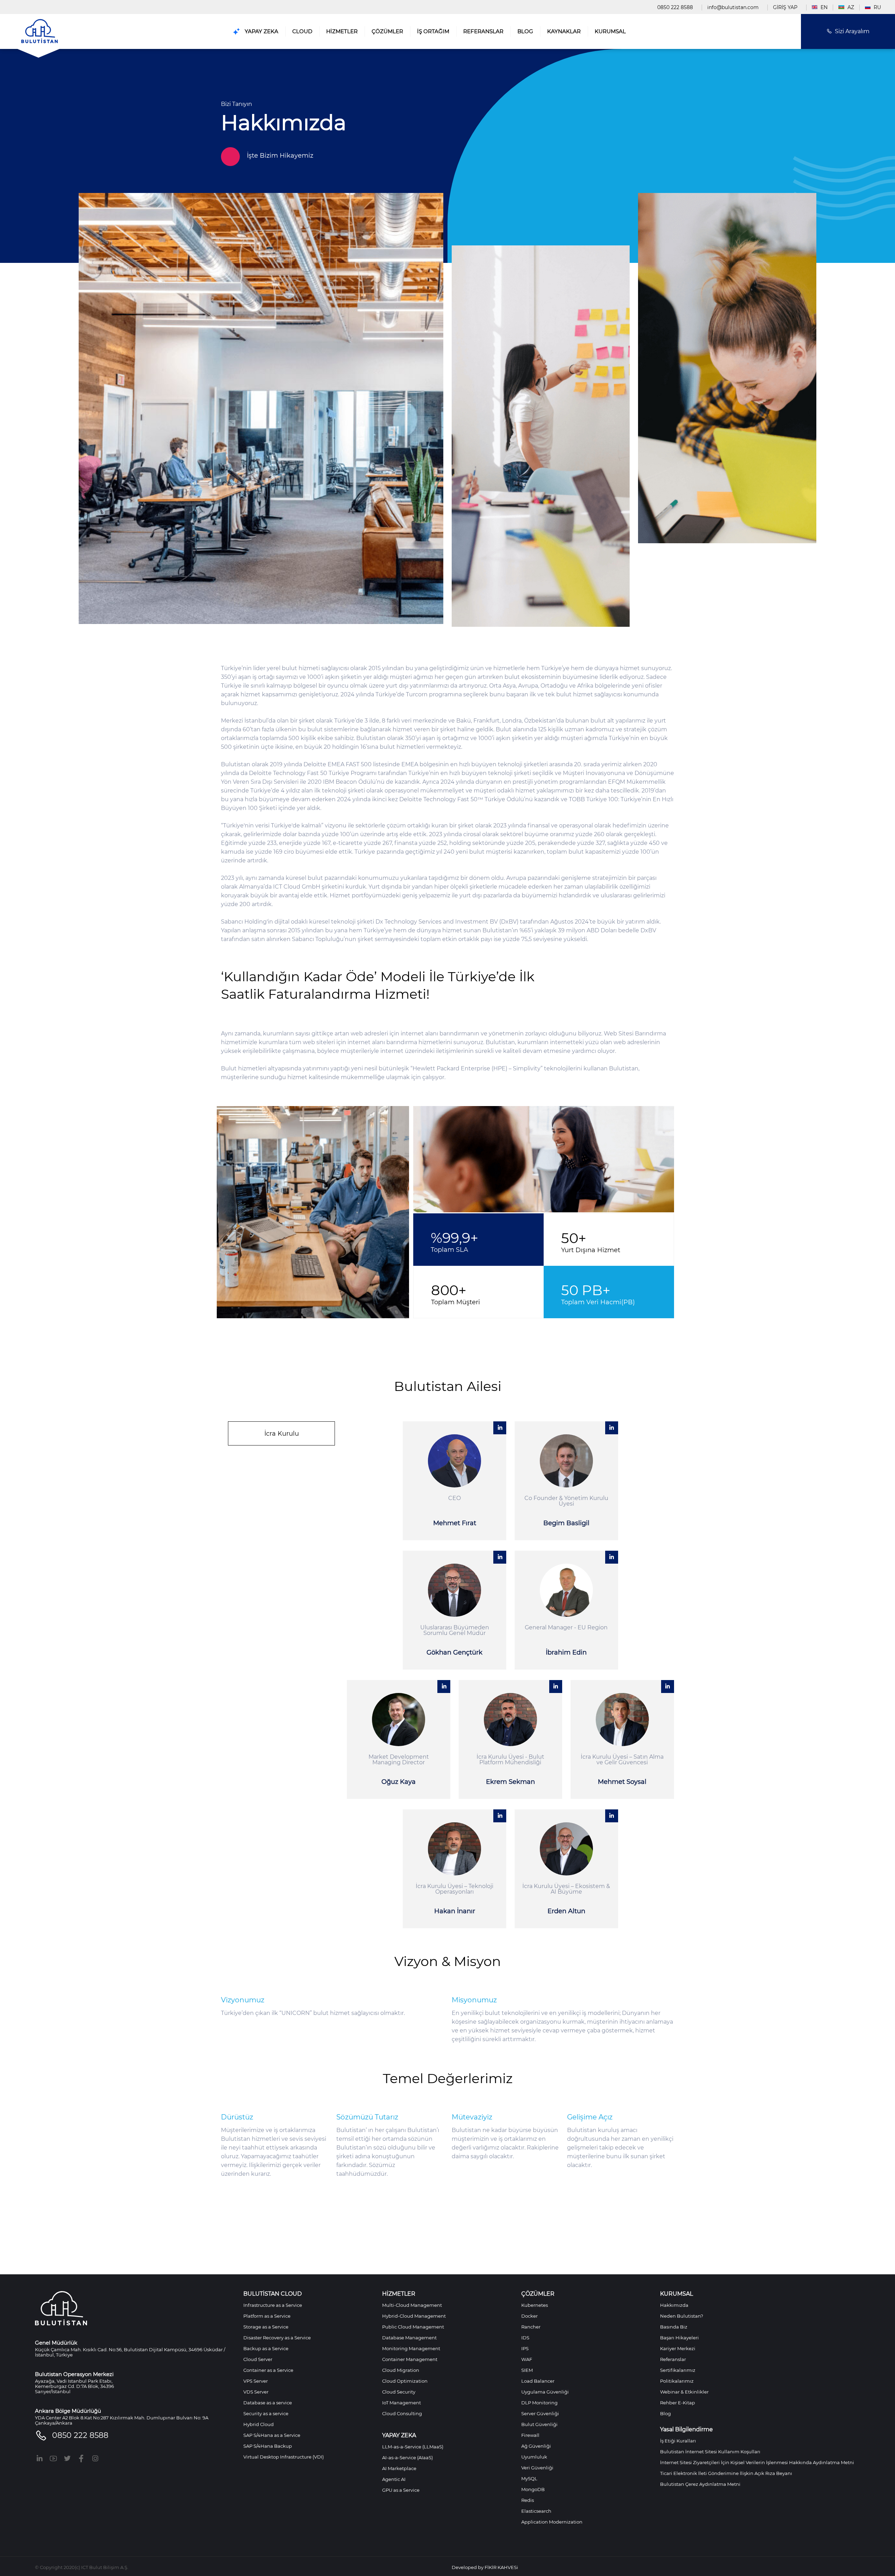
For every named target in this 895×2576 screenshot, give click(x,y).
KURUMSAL (610, 31)
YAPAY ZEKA (261, 31)
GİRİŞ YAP (785, 7)
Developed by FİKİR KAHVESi (485, 2567)
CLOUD (302, 31)
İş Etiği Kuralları (678, 2441)
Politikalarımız (677, 2381)
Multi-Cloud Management (412, 2305)
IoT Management (402, 2403)
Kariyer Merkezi (678, 2348)
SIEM (527, 2370)
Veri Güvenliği (537, 2468)
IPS (525, 2348)
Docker (529, 2316)
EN (823, 7)
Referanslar (673, 2359)
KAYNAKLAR (564, 31)
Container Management (410, 2359)
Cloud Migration (401, 2370)
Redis (528, 2500)
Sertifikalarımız (678, 2370)
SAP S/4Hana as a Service (272, 2435)
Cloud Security (399, 2392)
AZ (850, 7)
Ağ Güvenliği (536, 2446)
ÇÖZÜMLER (387, 31)
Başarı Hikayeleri (679, 2338)
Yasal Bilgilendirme (686, 2430)
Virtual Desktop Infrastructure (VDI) (284, 2457)
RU (877, 7)
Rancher (531, 2327)
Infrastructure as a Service (273, 2305)
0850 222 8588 (675, 7)
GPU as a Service (401, 2490)
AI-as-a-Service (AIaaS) (407, 2457)
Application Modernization (552, 2522)
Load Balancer (538, 2381)
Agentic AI (394, 2479)
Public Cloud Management (413, 2327)
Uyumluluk (534, 2457)
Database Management (409, 2338)
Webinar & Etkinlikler (684, 2392)
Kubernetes (535, 2305)
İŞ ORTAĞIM (433, 31)
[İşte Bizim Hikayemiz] (447, 140)
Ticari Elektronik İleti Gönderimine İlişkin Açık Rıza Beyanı (726, 2473)
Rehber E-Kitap (678, 2403)
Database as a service (268, 2403)
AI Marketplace (399, 2468)
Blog (665, 2413)
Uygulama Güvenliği (545, 2392)
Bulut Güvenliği (539, 2424)
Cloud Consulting (402, 2413)
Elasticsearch (536, 2511)
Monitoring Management (411, 2348)
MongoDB (533, 2489)
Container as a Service (268, 2370)
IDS (525, 2338)
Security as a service (266, 2413)
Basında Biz (674, 2327)
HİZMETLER (342, 31)
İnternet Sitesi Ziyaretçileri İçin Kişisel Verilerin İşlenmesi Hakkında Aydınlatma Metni (757, 2462)
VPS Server (256, 2381)
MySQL (529, 2478)
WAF (527, 2359)
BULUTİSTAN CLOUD (273, 2294)
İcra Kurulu (282, 1434)
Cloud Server (258, 2359)
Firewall (530, 2435)
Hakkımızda (674, 2305)
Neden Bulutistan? (682, 2316)
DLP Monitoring (539, 2403)
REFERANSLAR (483, 31)
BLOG (525, 31)
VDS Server (256, 2392)
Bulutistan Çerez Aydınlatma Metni (700, 2484)
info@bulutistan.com (733, 7)
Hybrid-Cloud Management (414, 2316)
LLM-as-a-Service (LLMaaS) (413, 2447)
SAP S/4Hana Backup (268, 2446)
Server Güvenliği (540, 2413)
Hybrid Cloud (259, 2424)
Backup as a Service (266, 2348)
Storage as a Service (266, 2327)
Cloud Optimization (405, 2381)
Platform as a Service (267, 2316)
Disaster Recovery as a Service (277, 2338)
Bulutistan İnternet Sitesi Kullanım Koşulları (710, 2452)
